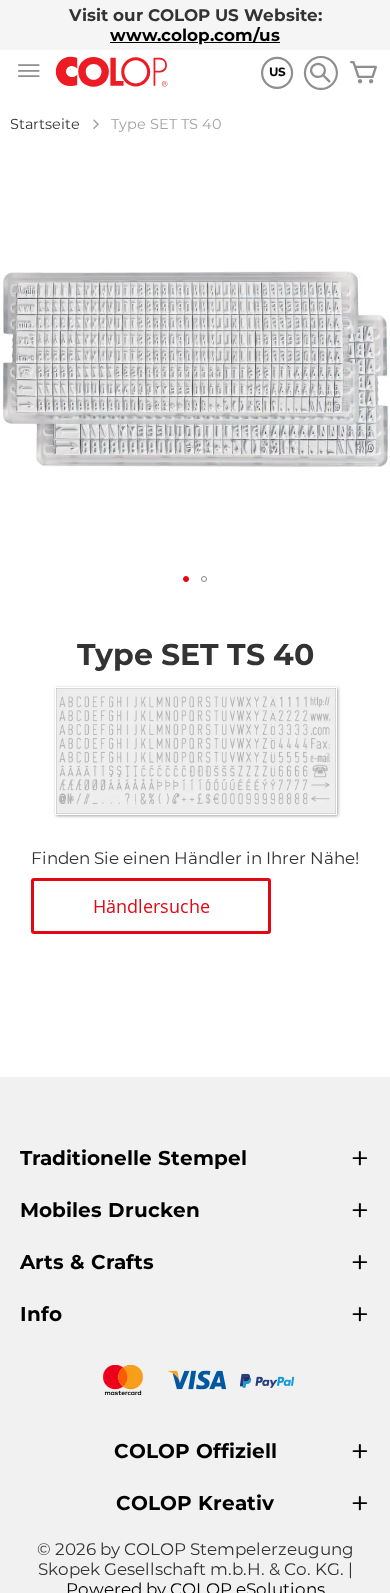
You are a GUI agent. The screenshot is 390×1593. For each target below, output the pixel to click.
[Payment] (195, 1382)
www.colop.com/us (195, 35)
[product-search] (320, 72)
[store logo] (112, 72)
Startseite (45, 124)
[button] (186, 579)
